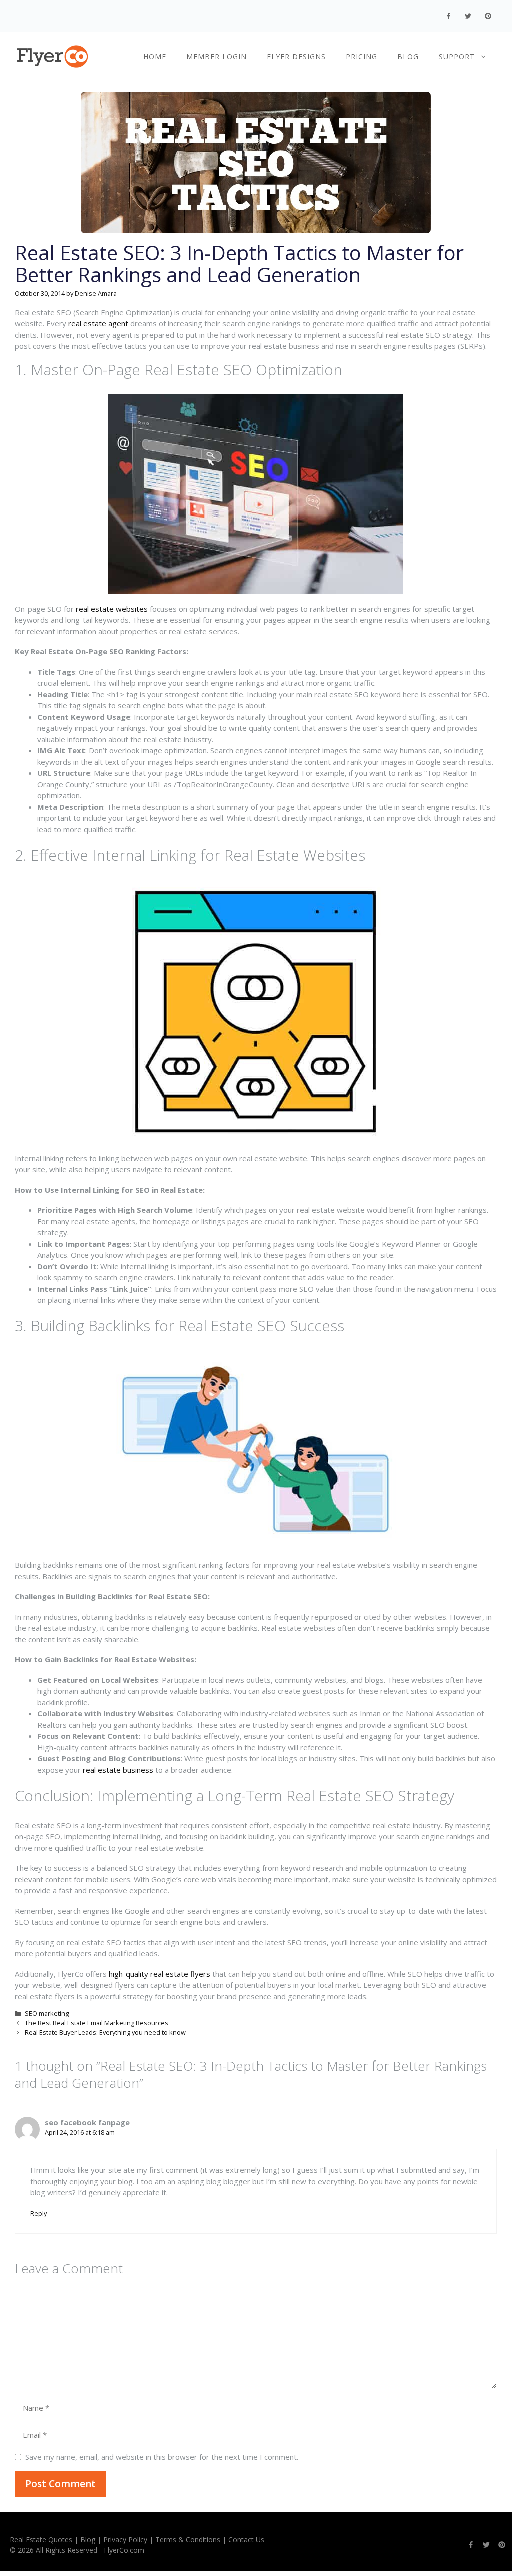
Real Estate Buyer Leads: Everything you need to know (105, 2032)
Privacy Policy (125, 2540)
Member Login (217, 56)
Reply (39, 2213)
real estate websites (112, 609)
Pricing (362, 56)
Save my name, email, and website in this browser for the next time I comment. (162, 2457)
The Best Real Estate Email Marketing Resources (97, 2023)
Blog (408, 56)
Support (457, 56)
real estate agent (98, 323)
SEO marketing (47, 2013)
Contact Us (246, 2540)
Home (155, 56)
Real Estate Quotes (41, 2540)
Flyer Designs (296, 56)
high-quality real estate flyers (160, 1974)
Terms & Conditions (188, 2540)
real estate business (118, 1770)
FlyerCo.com (124, 2550)
